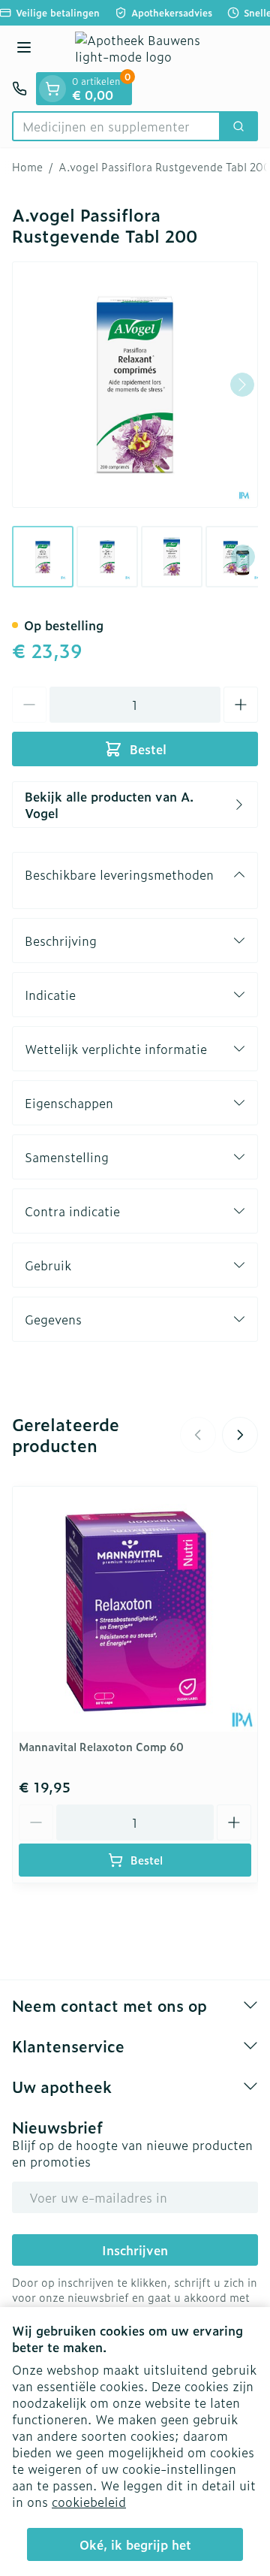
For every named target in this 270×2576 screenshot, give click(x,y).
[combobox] (116, 126)
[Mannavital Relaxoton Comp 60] (135, 1609)
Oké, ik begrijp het (135, 2544)
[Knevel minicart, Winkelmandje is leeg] (52, 89)
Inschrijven (135, 2250)
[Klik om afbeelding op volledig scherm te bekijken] (135, 385)
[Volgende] (242, 385)
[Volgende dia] (240, 1435)
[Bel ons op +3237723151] (19, 89)
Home (27, 167)
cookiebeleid (89, 2502)
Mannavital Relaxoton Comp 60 (101, 1746)
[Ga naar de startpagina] (150, 49)
